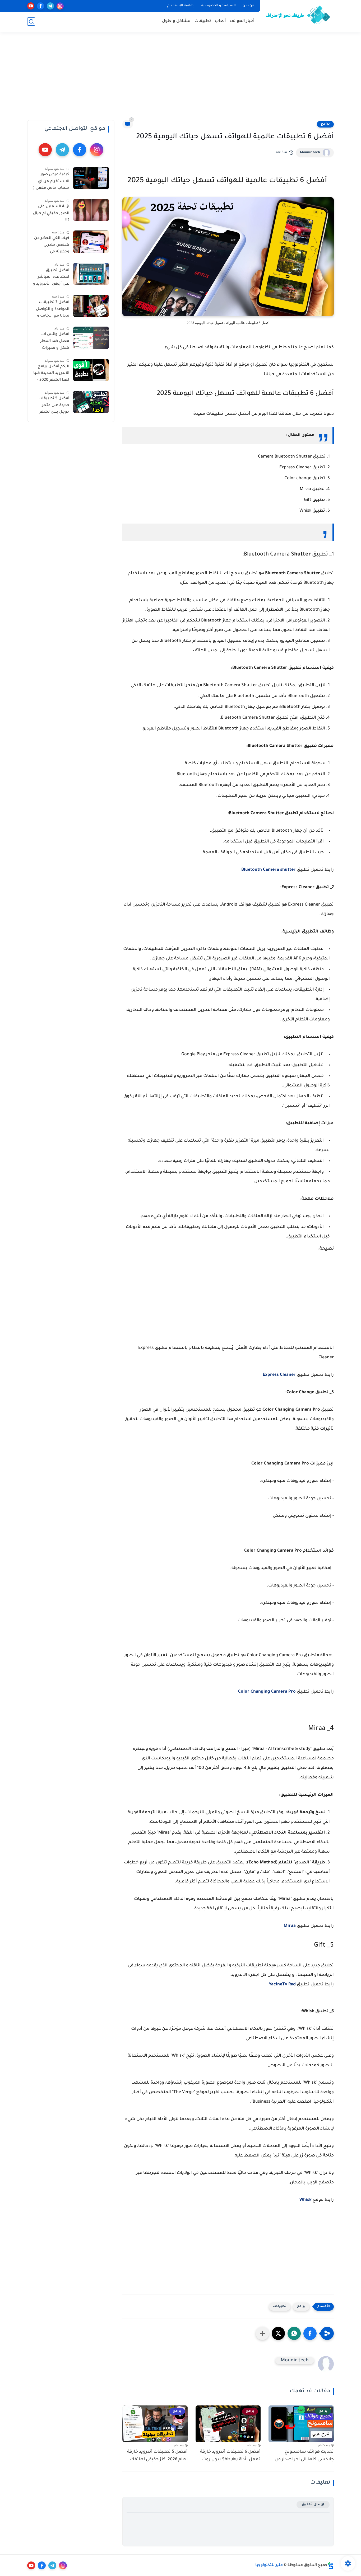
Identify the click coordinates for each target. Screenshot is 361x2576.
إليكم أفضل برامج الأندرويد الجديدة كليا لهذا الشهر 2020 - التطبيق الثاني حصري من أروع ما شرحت (51, 374)
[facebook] (41, 6)
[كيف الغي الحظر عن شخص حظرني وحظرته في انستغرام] (91, 242)
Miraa (290, 1926)
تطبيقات (203, 21)
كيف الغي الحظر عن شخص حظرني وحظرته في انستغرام (52, 246)
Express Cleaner (279, 1375)
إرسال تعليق (313, 2505)
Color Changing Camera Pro (267, 1692)
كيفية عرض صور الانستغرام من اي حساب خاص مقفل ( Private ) (51, 182)
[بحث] (31, 22)
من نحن (248, 6)
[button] (310, 2333)
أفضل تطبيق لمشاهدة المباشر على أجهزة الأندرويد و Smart (51, 278)
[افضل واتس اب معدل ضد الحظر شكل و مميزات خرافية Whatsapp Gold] (91, 338)
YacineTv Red (282, 1985)
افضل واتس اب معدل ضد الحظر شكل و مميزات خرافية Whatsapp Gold (54, 342)
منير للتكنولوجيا (269, 2565)
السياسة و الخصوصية (219, 6)
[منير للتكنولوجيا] (298, 15)
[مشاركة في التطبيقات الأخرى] (262, 2333)
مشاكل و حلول (176, 21)
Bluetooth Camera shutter (269, 870)
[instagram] (60, 6)
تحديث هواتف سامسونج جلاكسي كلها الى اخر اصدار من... (302, 2456)
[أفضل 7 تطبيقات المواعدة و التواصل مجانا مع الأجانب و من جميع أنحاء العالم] (91, 306)
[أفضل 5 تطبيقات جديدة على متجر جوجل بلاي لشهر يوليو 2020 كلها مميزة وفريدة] (91, 402)
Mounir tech (310, 153)
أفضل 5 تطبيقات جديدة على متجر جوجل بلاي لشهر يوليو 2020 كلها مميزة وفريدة (54, 406)
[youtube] (31, 6)
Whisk (306, 2200)
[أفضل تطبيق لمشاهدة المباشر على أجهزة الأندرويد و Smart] (91, 274)
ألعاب (220, 21)
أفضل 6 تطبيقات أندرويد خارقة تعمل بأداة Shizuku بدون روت (230, 2456)
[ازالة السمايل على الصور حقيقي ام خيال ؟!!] (91, 210)
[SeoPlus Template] (331, 2566)
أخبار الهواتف (242, 21)
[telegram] (50, 6)
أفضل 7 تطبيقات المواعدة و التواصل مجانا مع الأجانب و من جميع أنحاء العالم (53, 310)
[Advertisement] (181, 79)
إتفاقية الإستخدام (181, 6)
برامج (325, 124)
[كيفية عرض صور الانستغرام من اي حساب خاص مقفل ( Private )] (91, 178)
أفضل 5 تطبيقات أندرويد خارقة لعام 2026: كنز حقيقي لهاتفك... (157, 2456)
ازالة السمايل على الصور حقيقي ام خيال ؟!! (51, 213)
